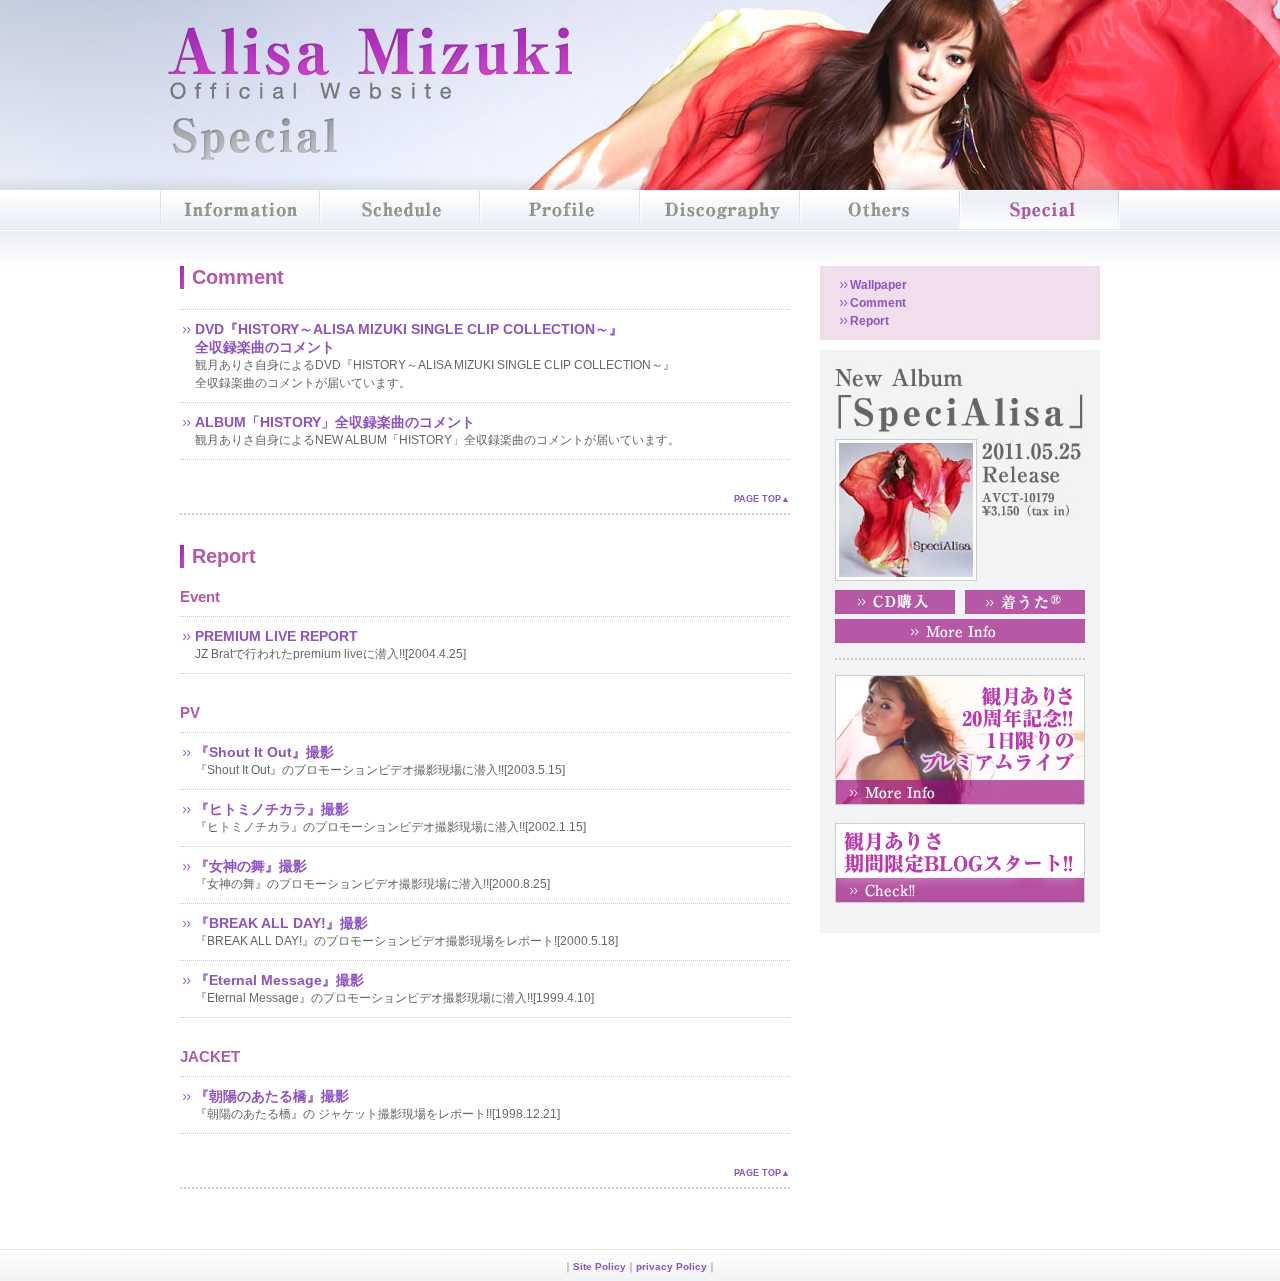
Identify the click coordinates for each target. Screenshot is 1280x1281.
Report (869, 321)
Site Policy (599, 1266)
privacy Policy (671, 1266)
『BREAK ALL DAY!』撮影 (281, 923)
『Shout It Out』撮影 (264, 752)
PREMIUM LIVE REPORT (276, 636)
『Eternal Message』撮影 (279, 980)
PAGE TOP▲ (762, 499)
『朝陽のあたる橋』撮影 (272, 1096)
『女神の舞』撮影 (251, 866)
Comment (878, 303)
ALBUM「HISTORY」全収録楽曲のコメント (335, 422)
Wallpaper (878, 285)
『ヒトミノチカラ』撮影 (272, 809)
